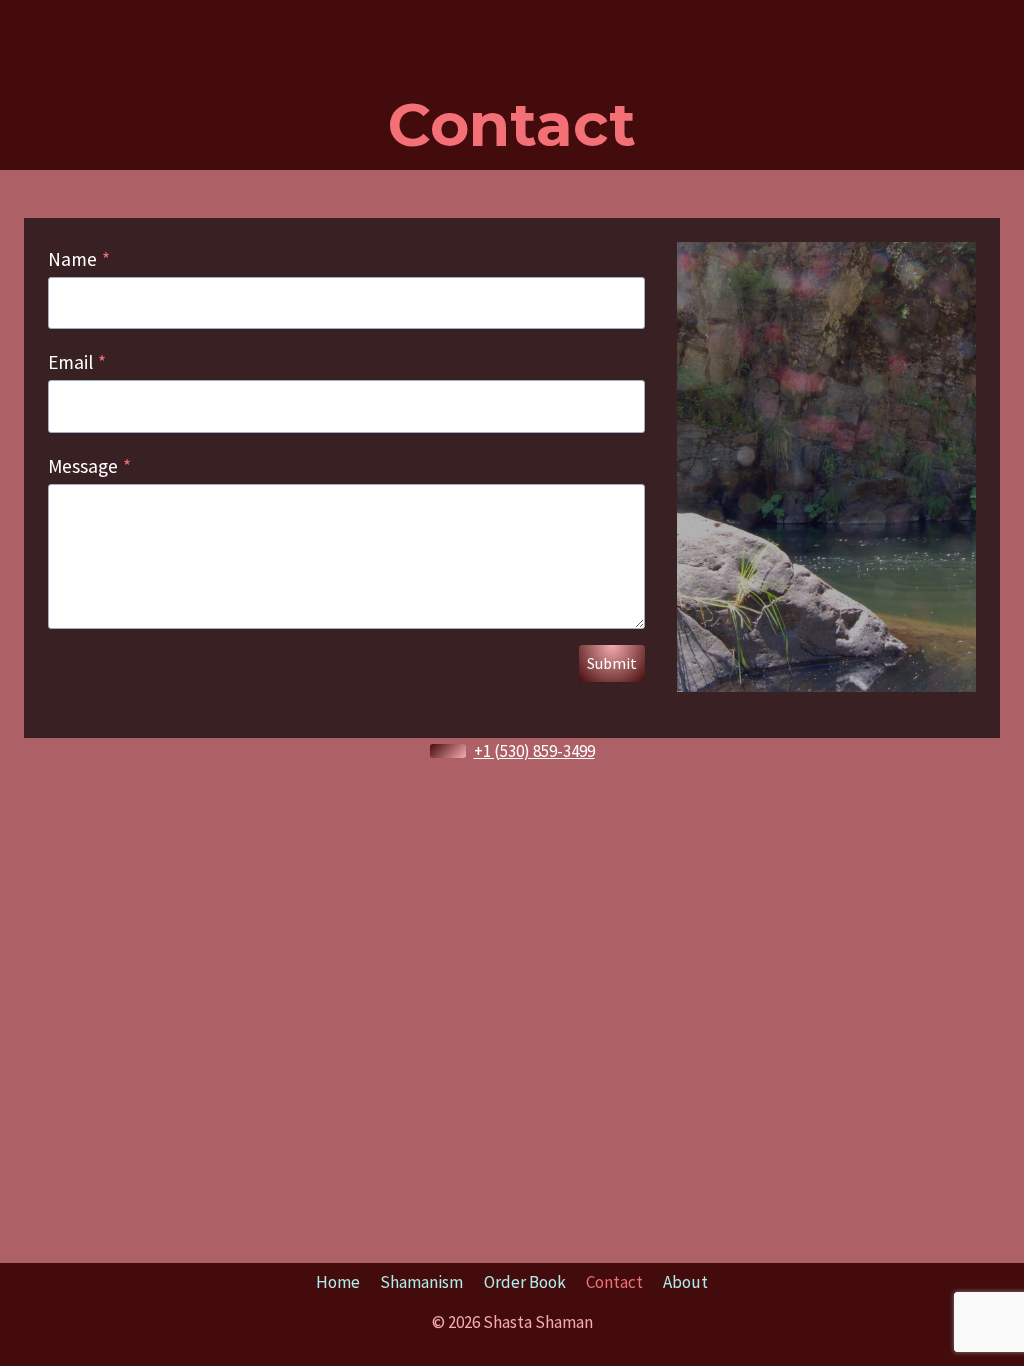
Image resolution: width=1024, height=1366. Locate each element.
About (685, 1282)
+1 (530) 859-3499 (534, 751)
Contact (614, 1282)
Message (89, 466)
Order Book (525, 1282)
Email (77, 362)
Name (79, 259)
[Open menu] (981, 39)
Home (338, 1282)
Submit (612, 663)
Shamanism (421, 1282)
